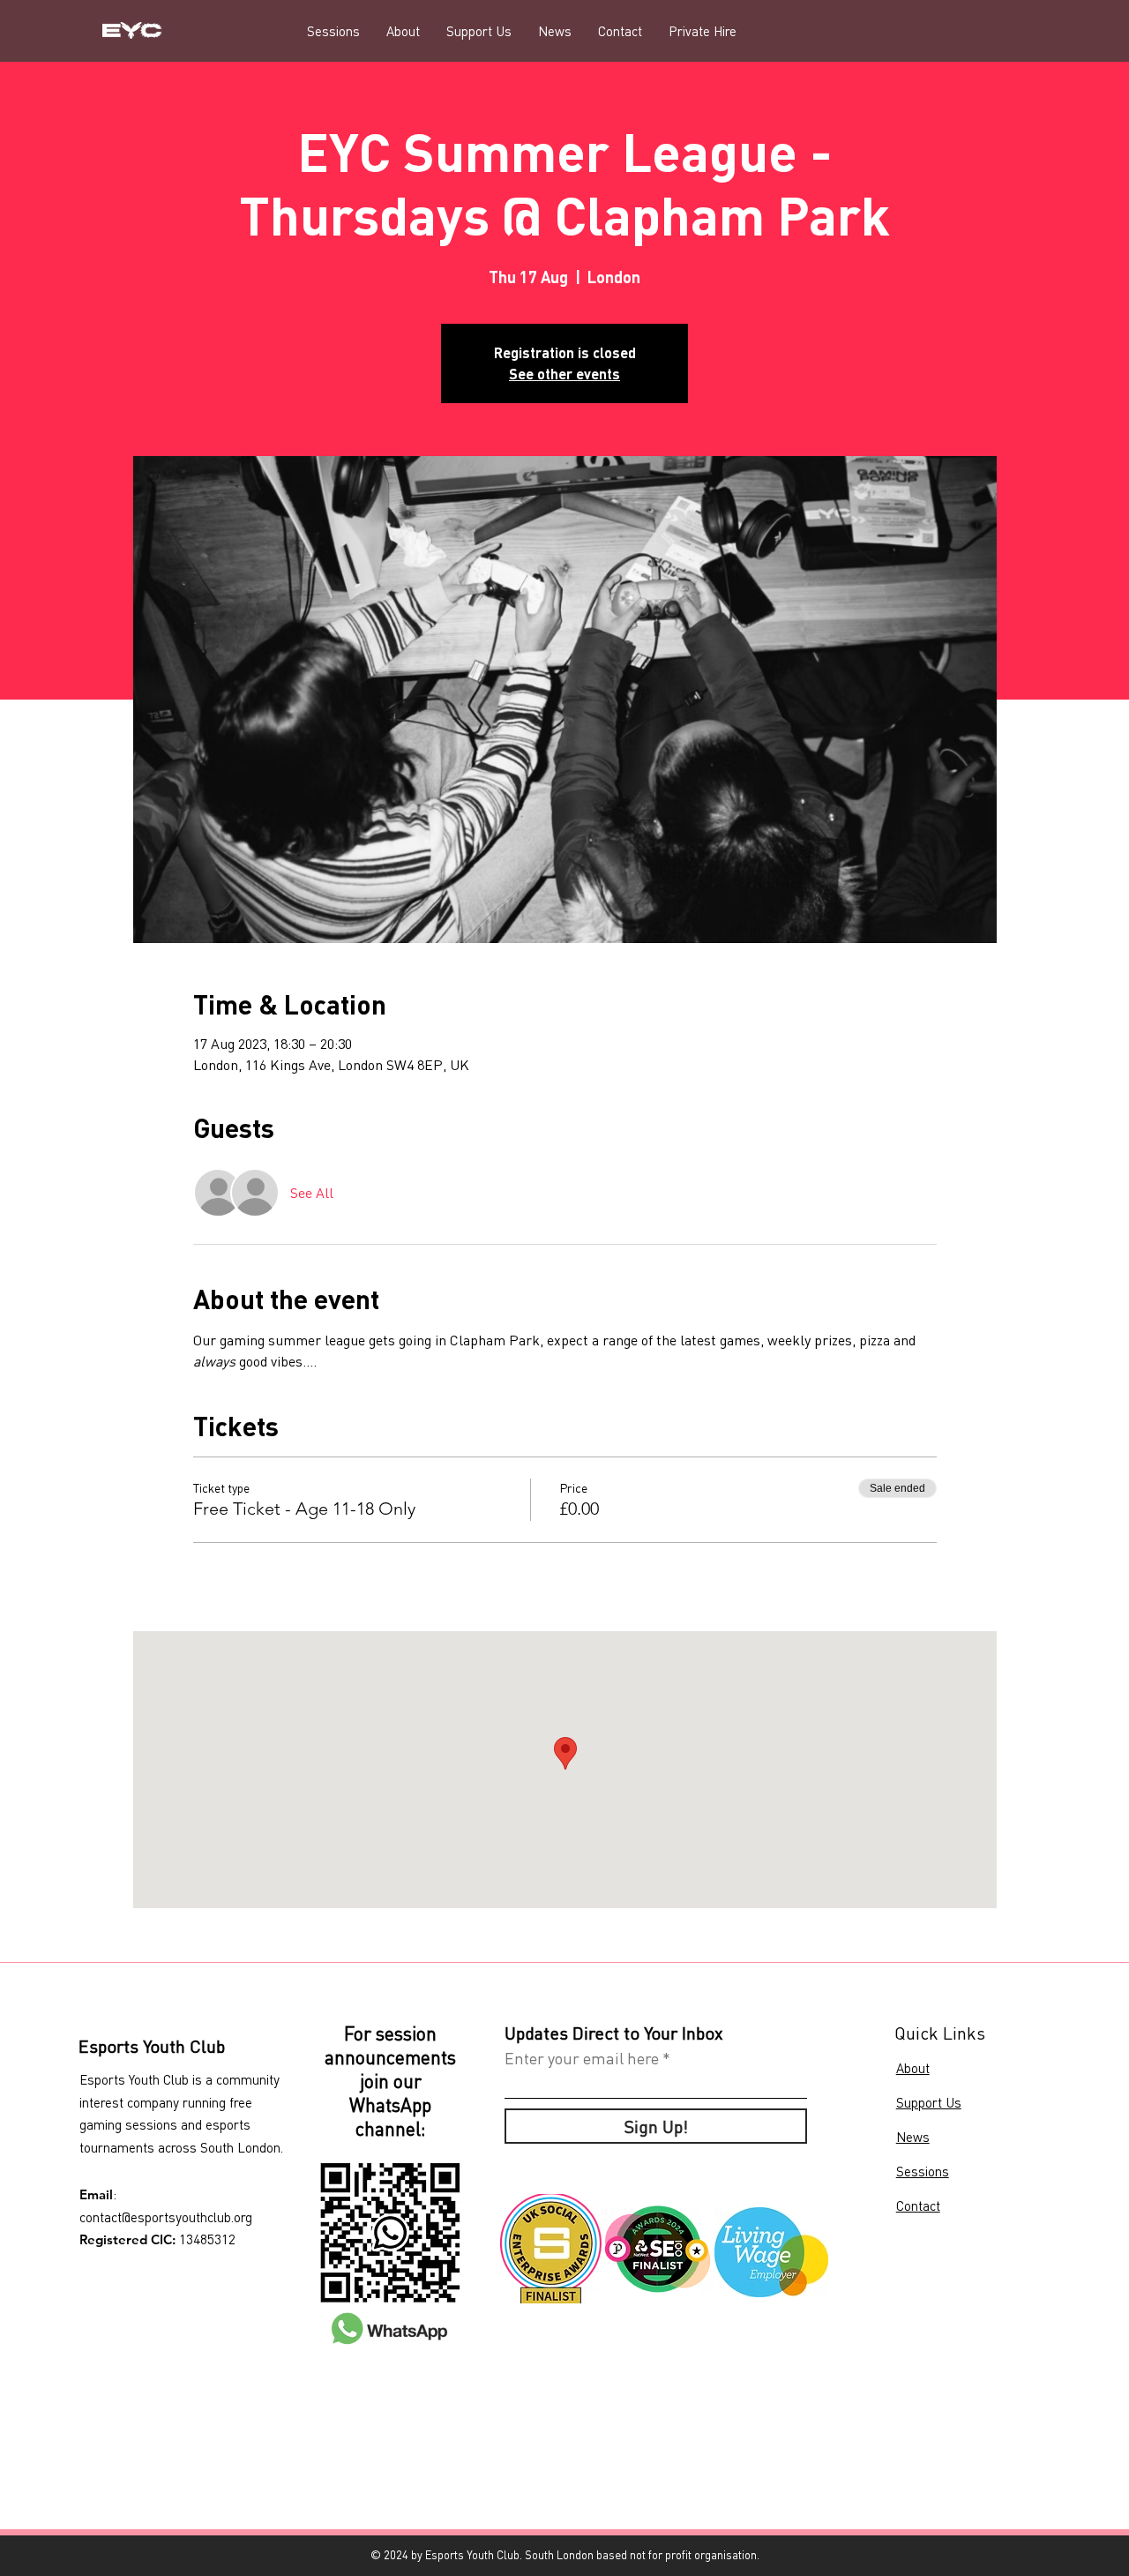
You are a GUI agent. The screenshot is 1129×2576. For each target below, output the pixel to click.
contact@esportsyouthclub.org (166, 2217)
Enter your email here (582, 2058)
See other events (564, 374)
